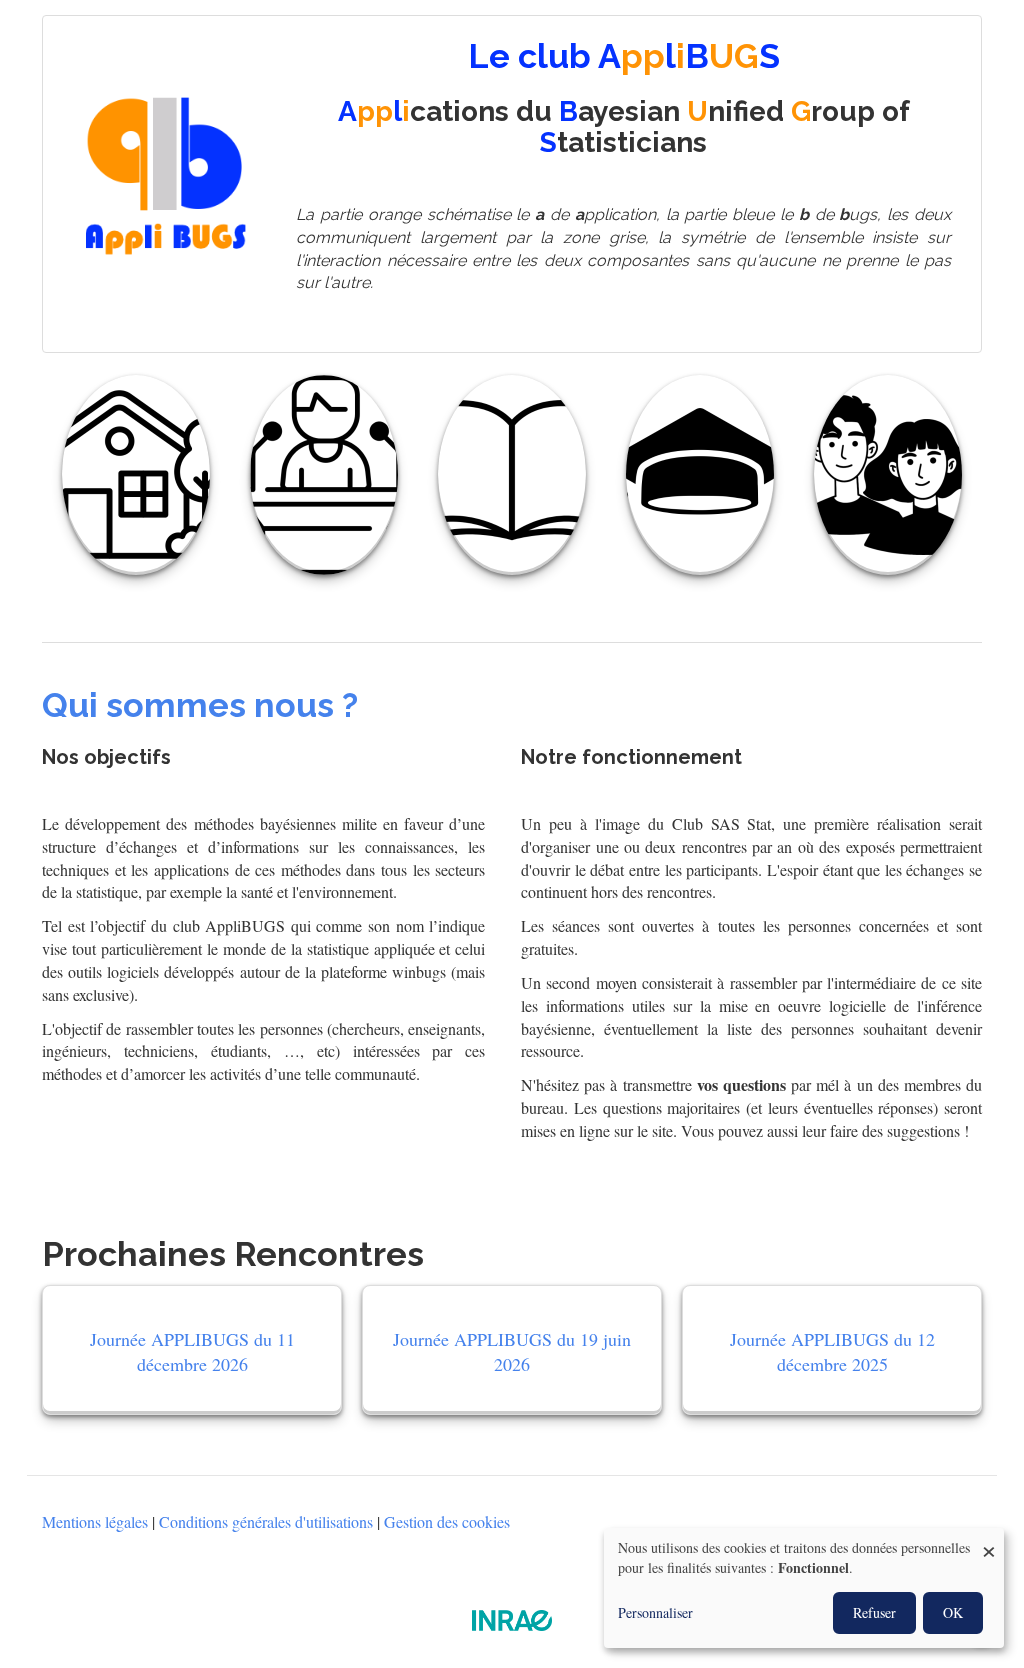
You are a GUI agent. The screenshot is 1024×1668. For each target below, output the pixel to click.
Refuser (874, 1612)
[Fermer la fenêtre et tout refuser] (989, 1540)
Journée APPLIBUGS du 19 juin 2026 (512, 1352)
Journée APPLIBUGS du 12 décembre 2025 (832, 1352)
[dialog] (804, 1588)
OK (953, 1612)
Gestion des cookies (447, 1521)
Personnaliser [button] (655, 1612)
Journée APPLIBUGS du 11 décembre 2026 (192, 1352)
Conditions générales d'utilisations (266, 1521)
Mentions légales (95, 1521)
